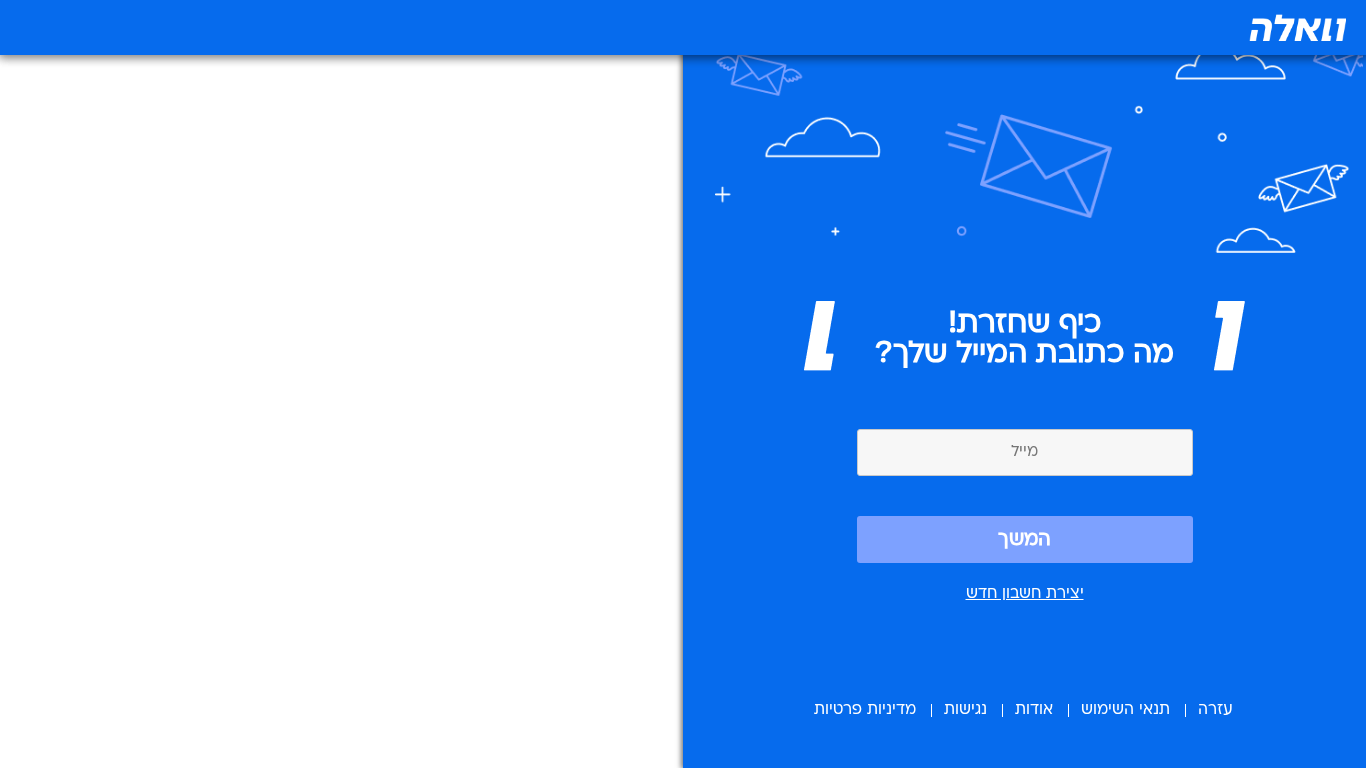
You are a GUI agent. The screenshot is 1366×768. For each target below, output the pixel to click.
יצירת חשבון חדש (1025, 594)
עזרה (1215, 710)
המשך (1024, 540)
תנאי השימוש (1125, 710)
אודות (1034, 710)
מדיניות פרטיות (865, 710)
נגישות (965, 710)
